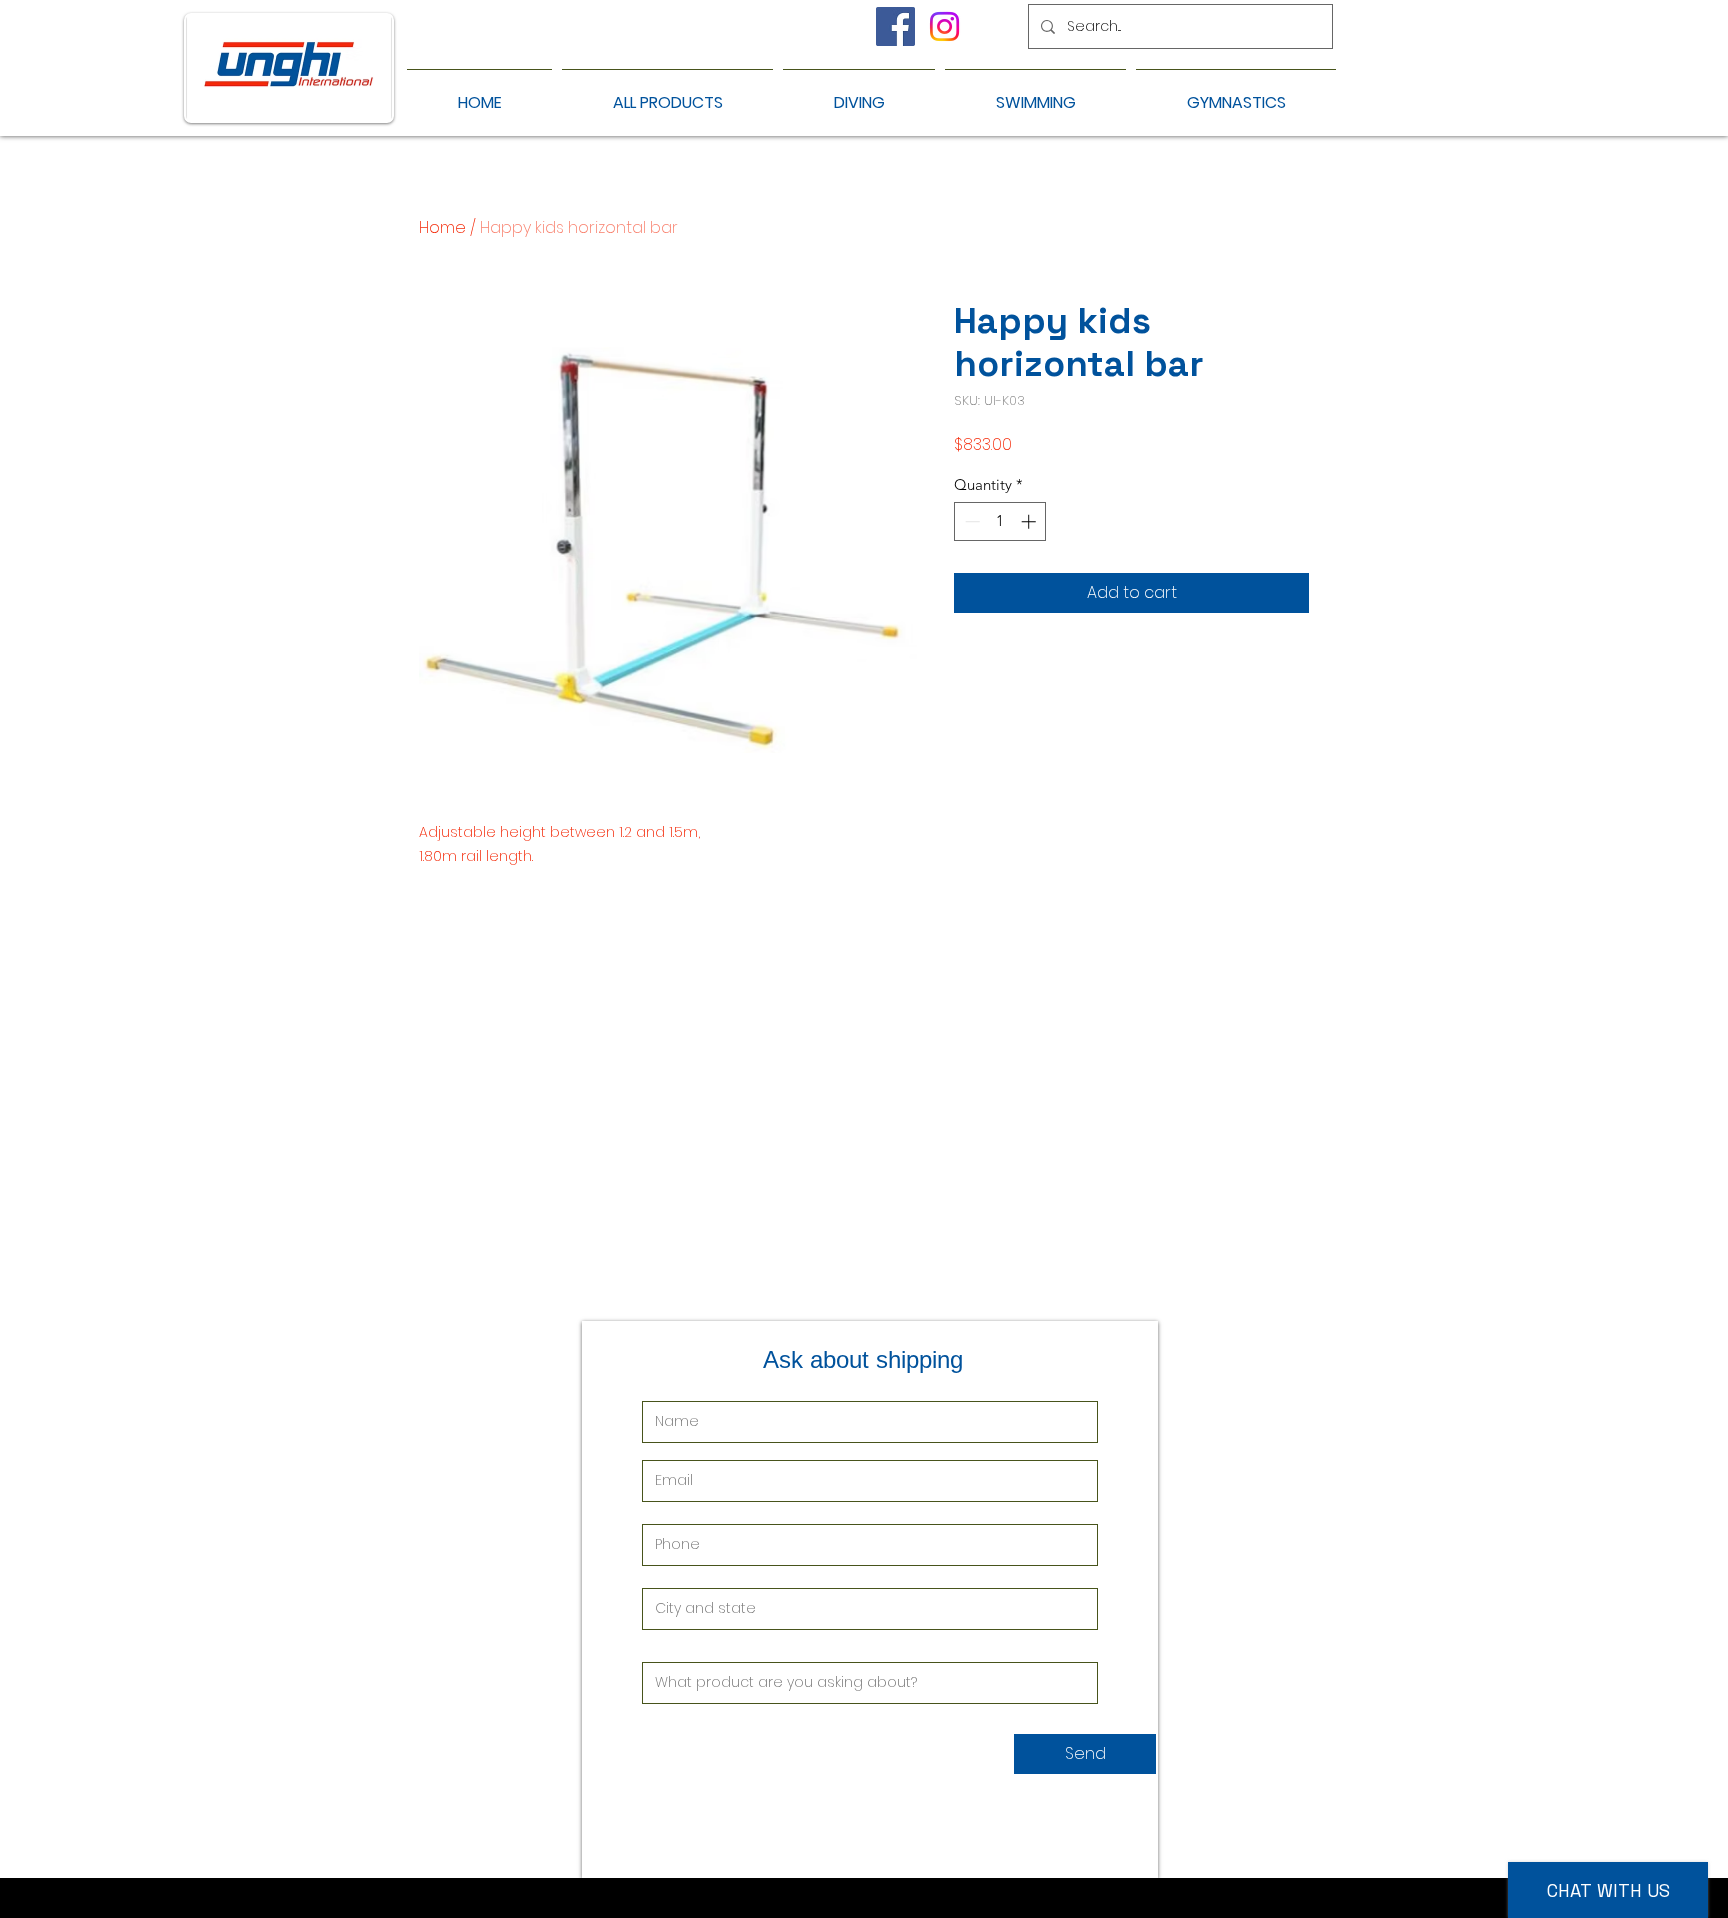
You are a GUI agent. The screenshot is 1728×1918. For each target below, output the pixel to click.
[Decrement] (970, 521)
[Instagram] (944, 26)
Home (442, 227)
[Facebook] (895, 26)
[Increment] (1030, 521)
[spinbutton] (1000, 521)
